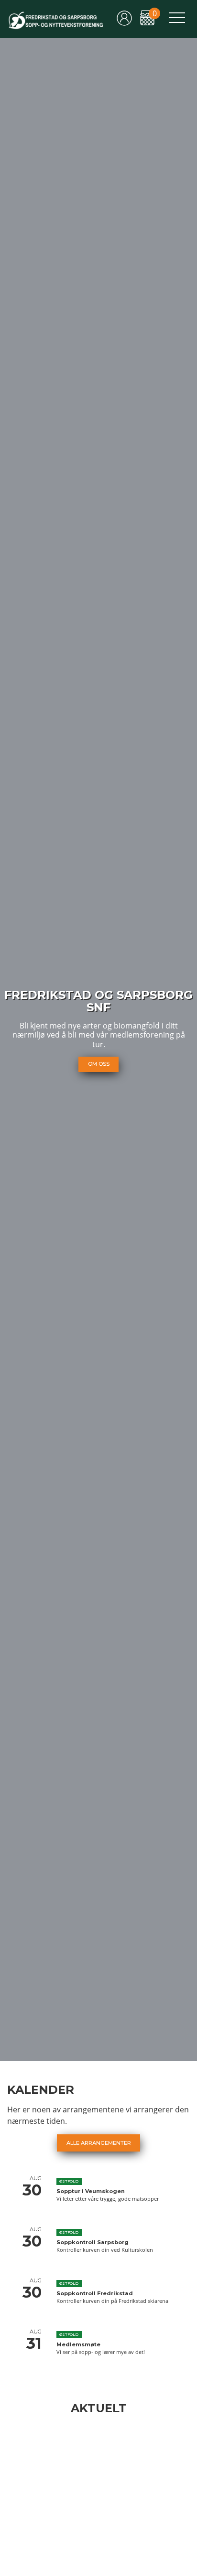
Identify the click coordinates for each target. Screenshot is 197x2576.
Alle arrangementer (99, 2143)
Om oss (99, 1064)
